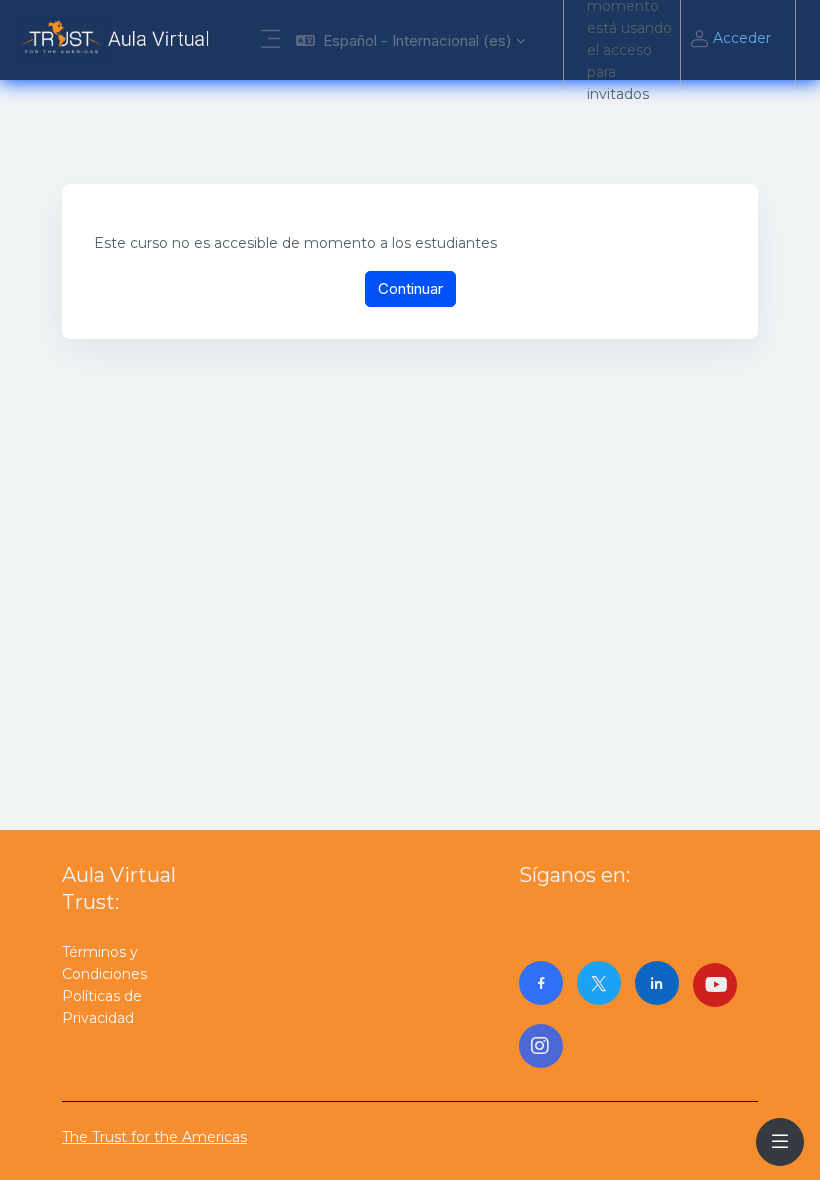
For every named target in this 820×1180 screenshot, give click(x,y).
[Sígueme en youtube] (715, 985)
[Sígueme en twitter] (599, 983)
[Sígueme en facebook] (541, 983)
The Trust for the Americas (154, 1137)
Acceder (742, 38)
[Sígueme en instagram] (541, 1046)
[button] (410, 40)
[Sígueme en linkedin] (657, 983)
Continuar (410, 288)
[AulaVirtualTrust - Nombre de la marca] (117, 40)
